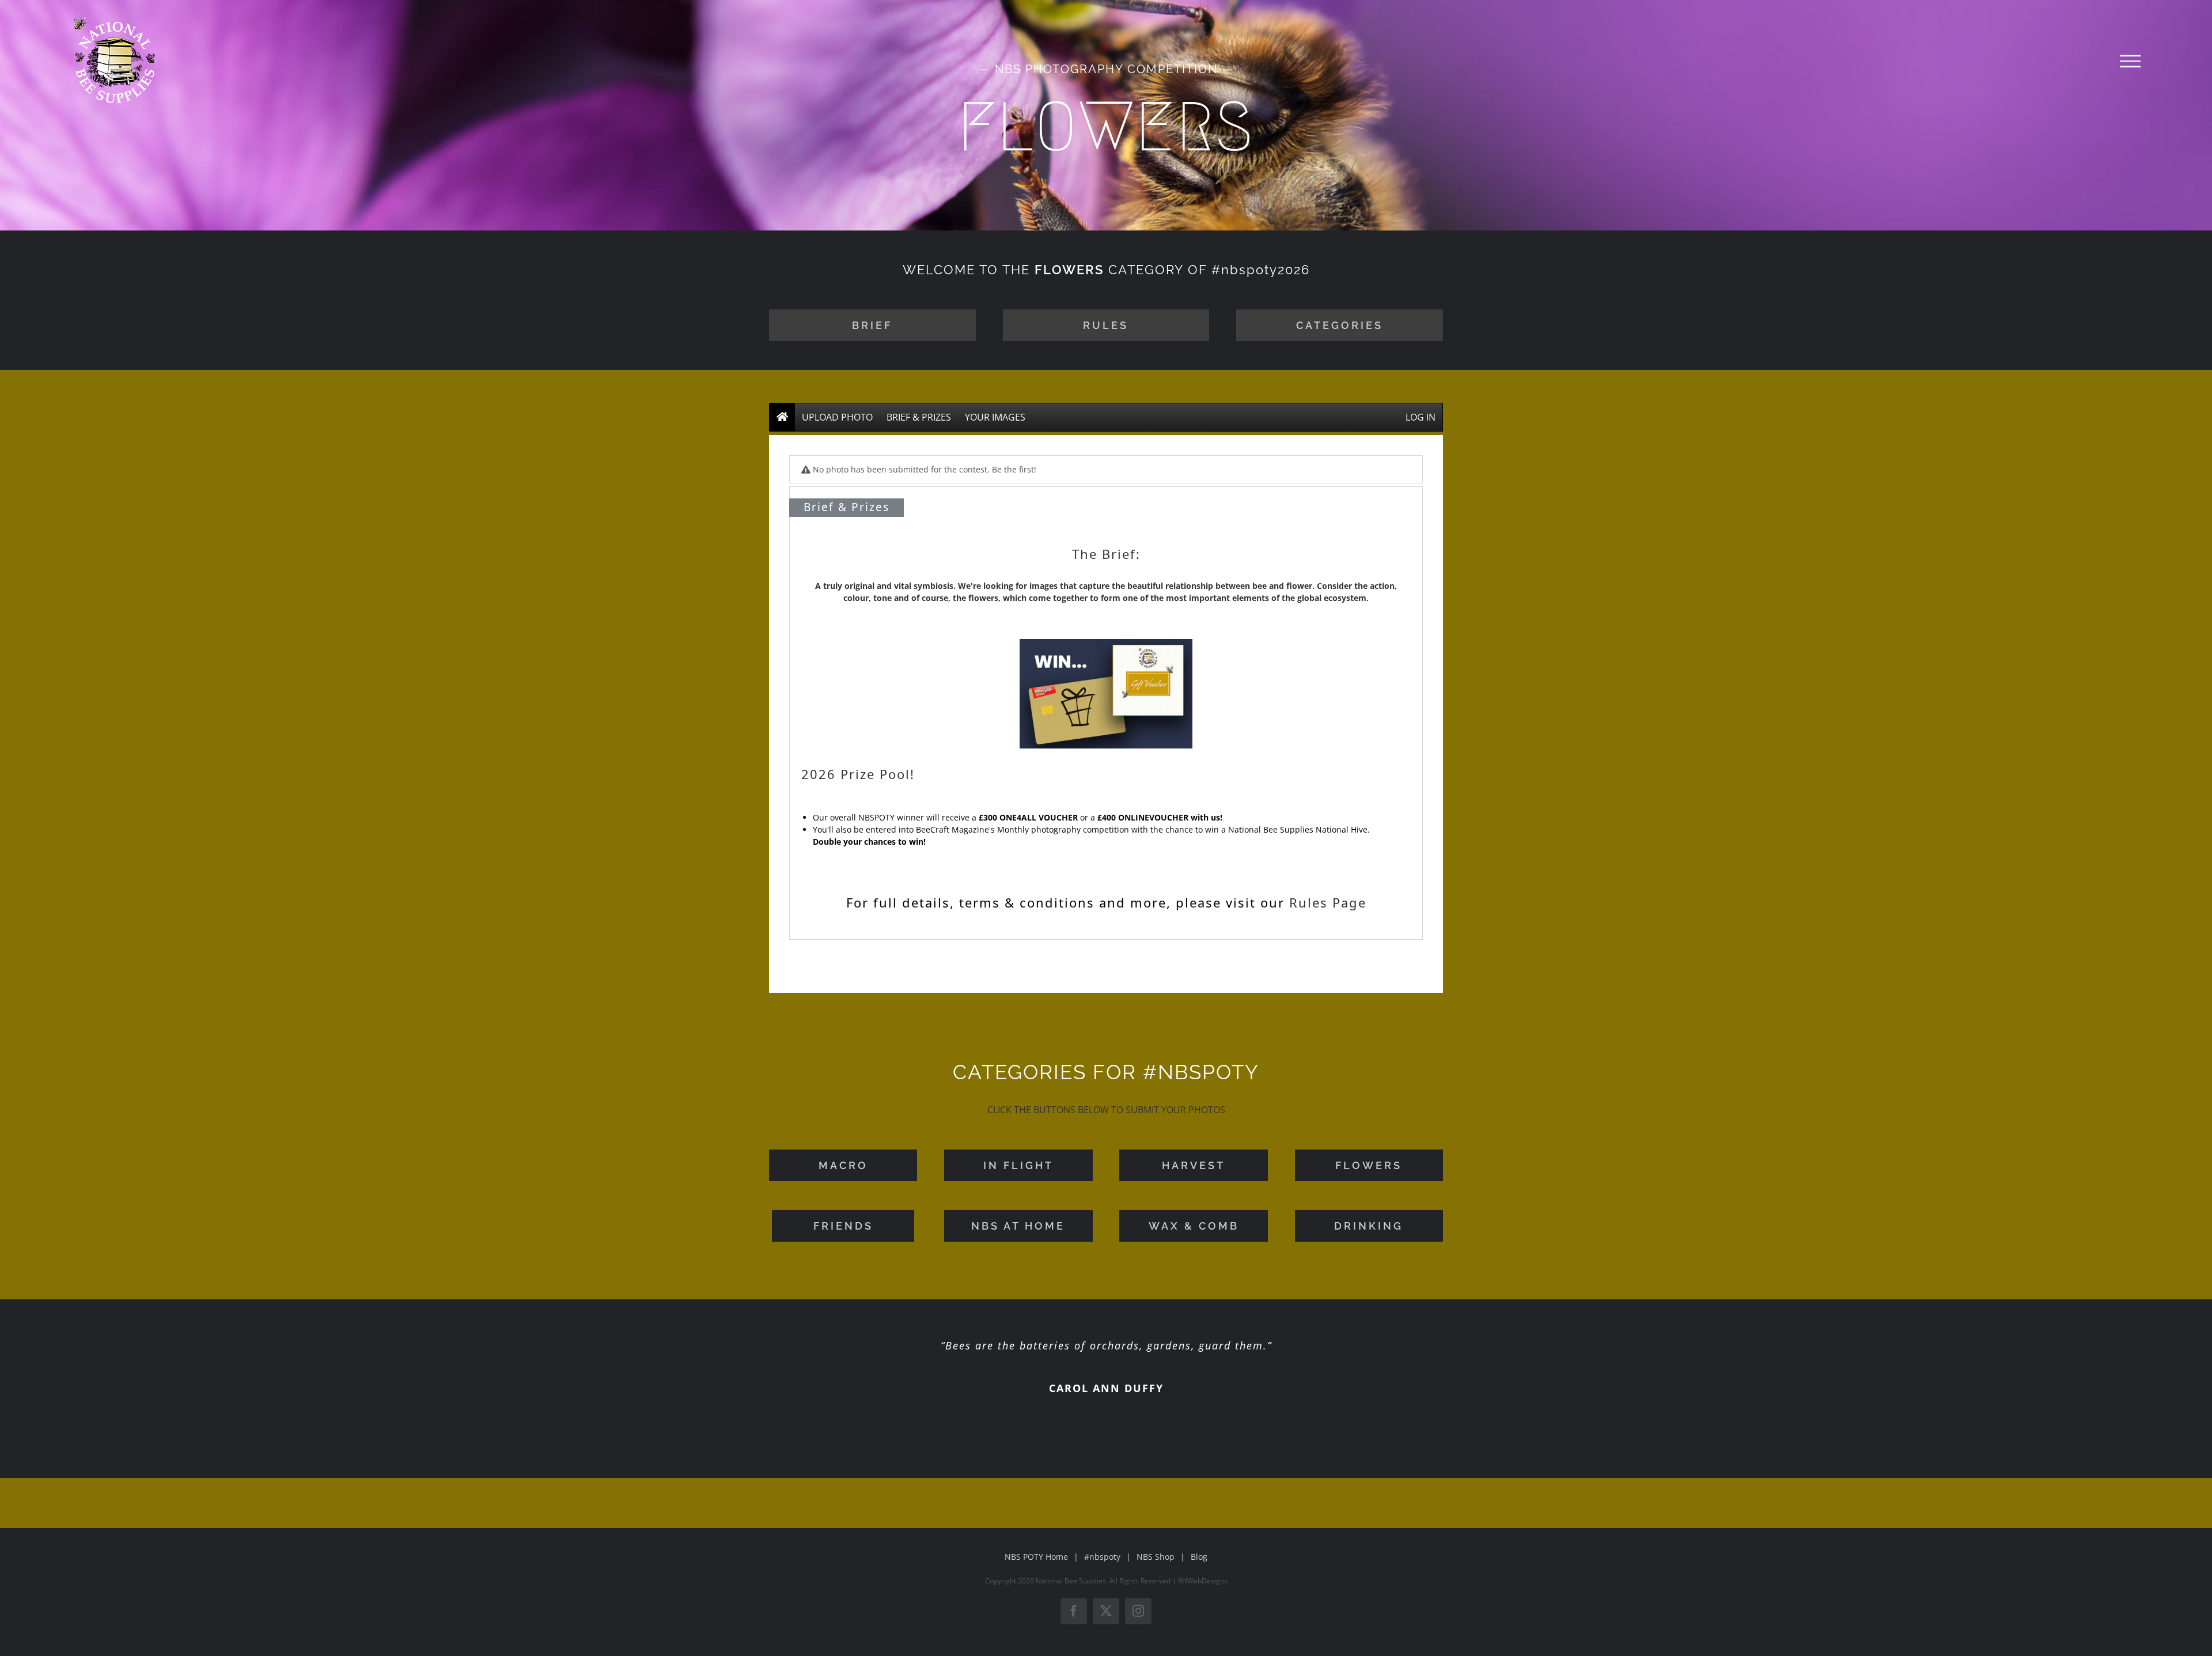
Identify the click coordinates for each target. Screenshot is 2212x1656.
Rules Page (1328, 902)
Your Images (995, 417)
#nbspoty (1102, 1557)
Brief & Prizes (919, 417)
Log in (1421, 417)
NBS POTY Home (1036, 1557)
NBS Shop (1156, 1557)
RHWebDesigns (1203, 1581)
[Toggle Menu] (2130, 61)
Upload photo (837, 417)
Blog (1199, 1557)
